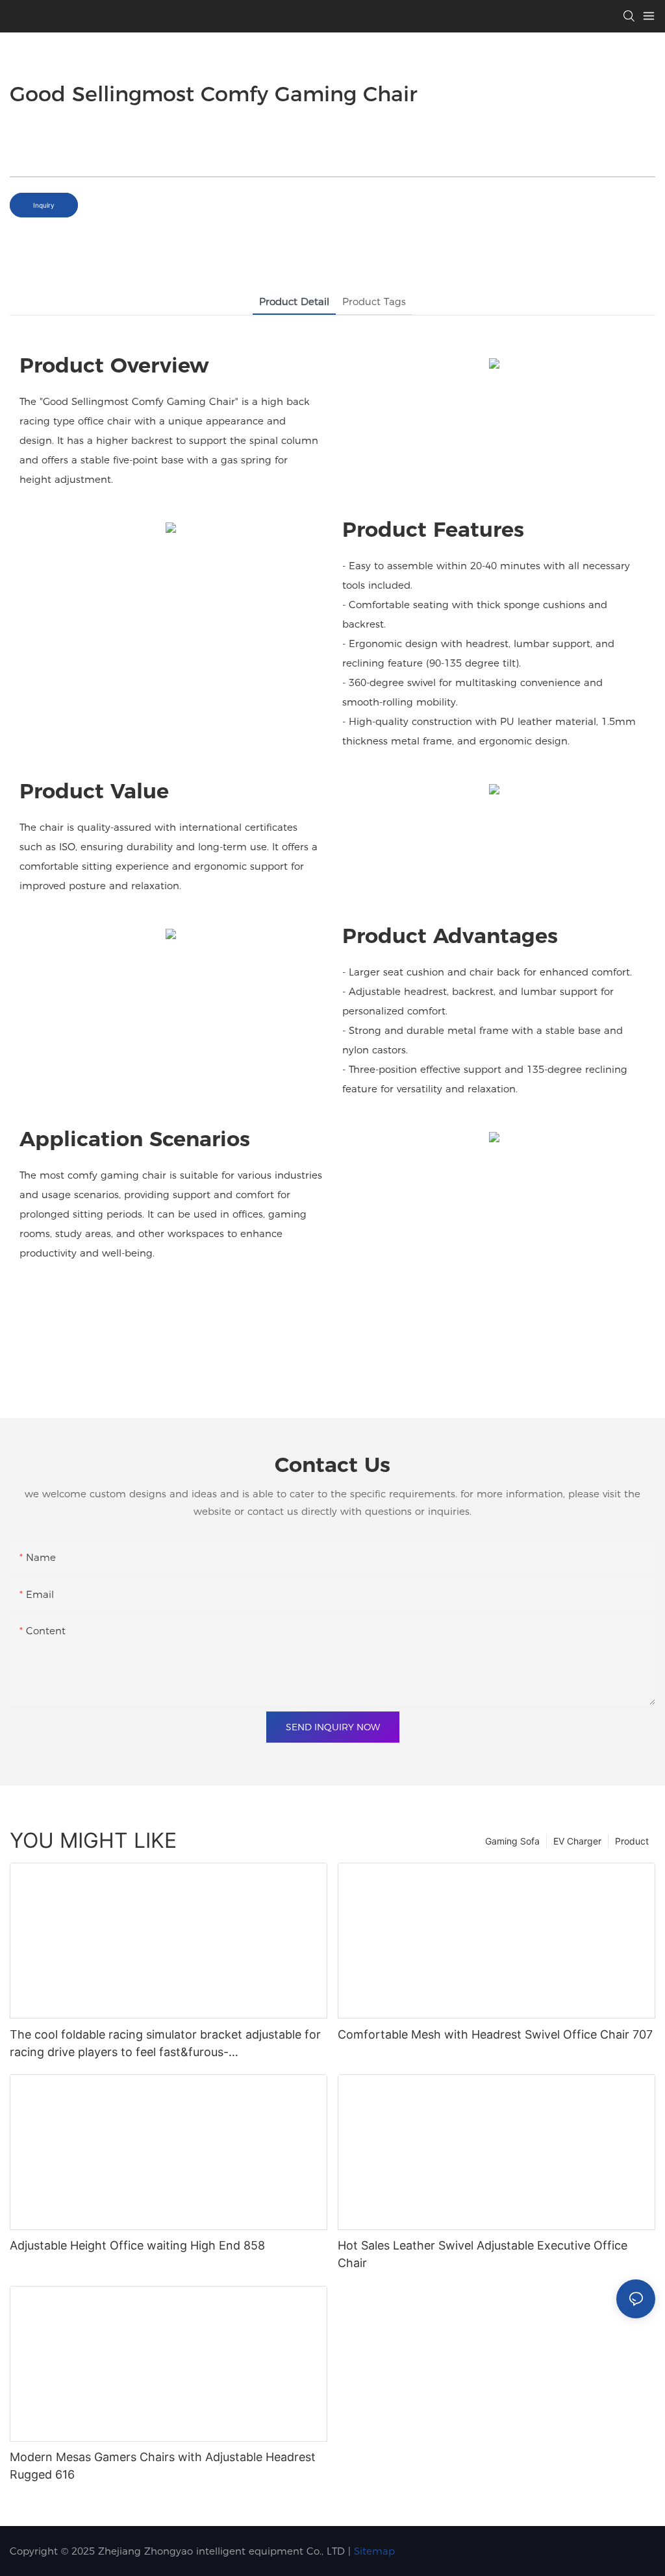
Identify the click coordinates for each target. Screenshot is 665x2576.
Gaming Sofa (512, 1841)
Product (632, 1841)
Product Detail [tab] (294, 301)
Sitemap (374, 2551)
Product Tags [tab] (374, 301)
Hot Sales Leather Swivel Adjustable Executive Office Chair (483, 2254)
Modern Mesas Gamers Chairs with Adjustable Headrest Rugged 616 (163, 2466)
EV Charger (577, 1841)
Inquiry (44, 205)
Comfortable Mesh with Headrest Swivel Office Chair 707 (495, 2034)
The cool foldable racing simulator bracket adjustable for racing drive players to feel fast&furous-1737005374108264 (165, 2044)
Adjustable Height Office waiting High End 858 (137, 2245)
